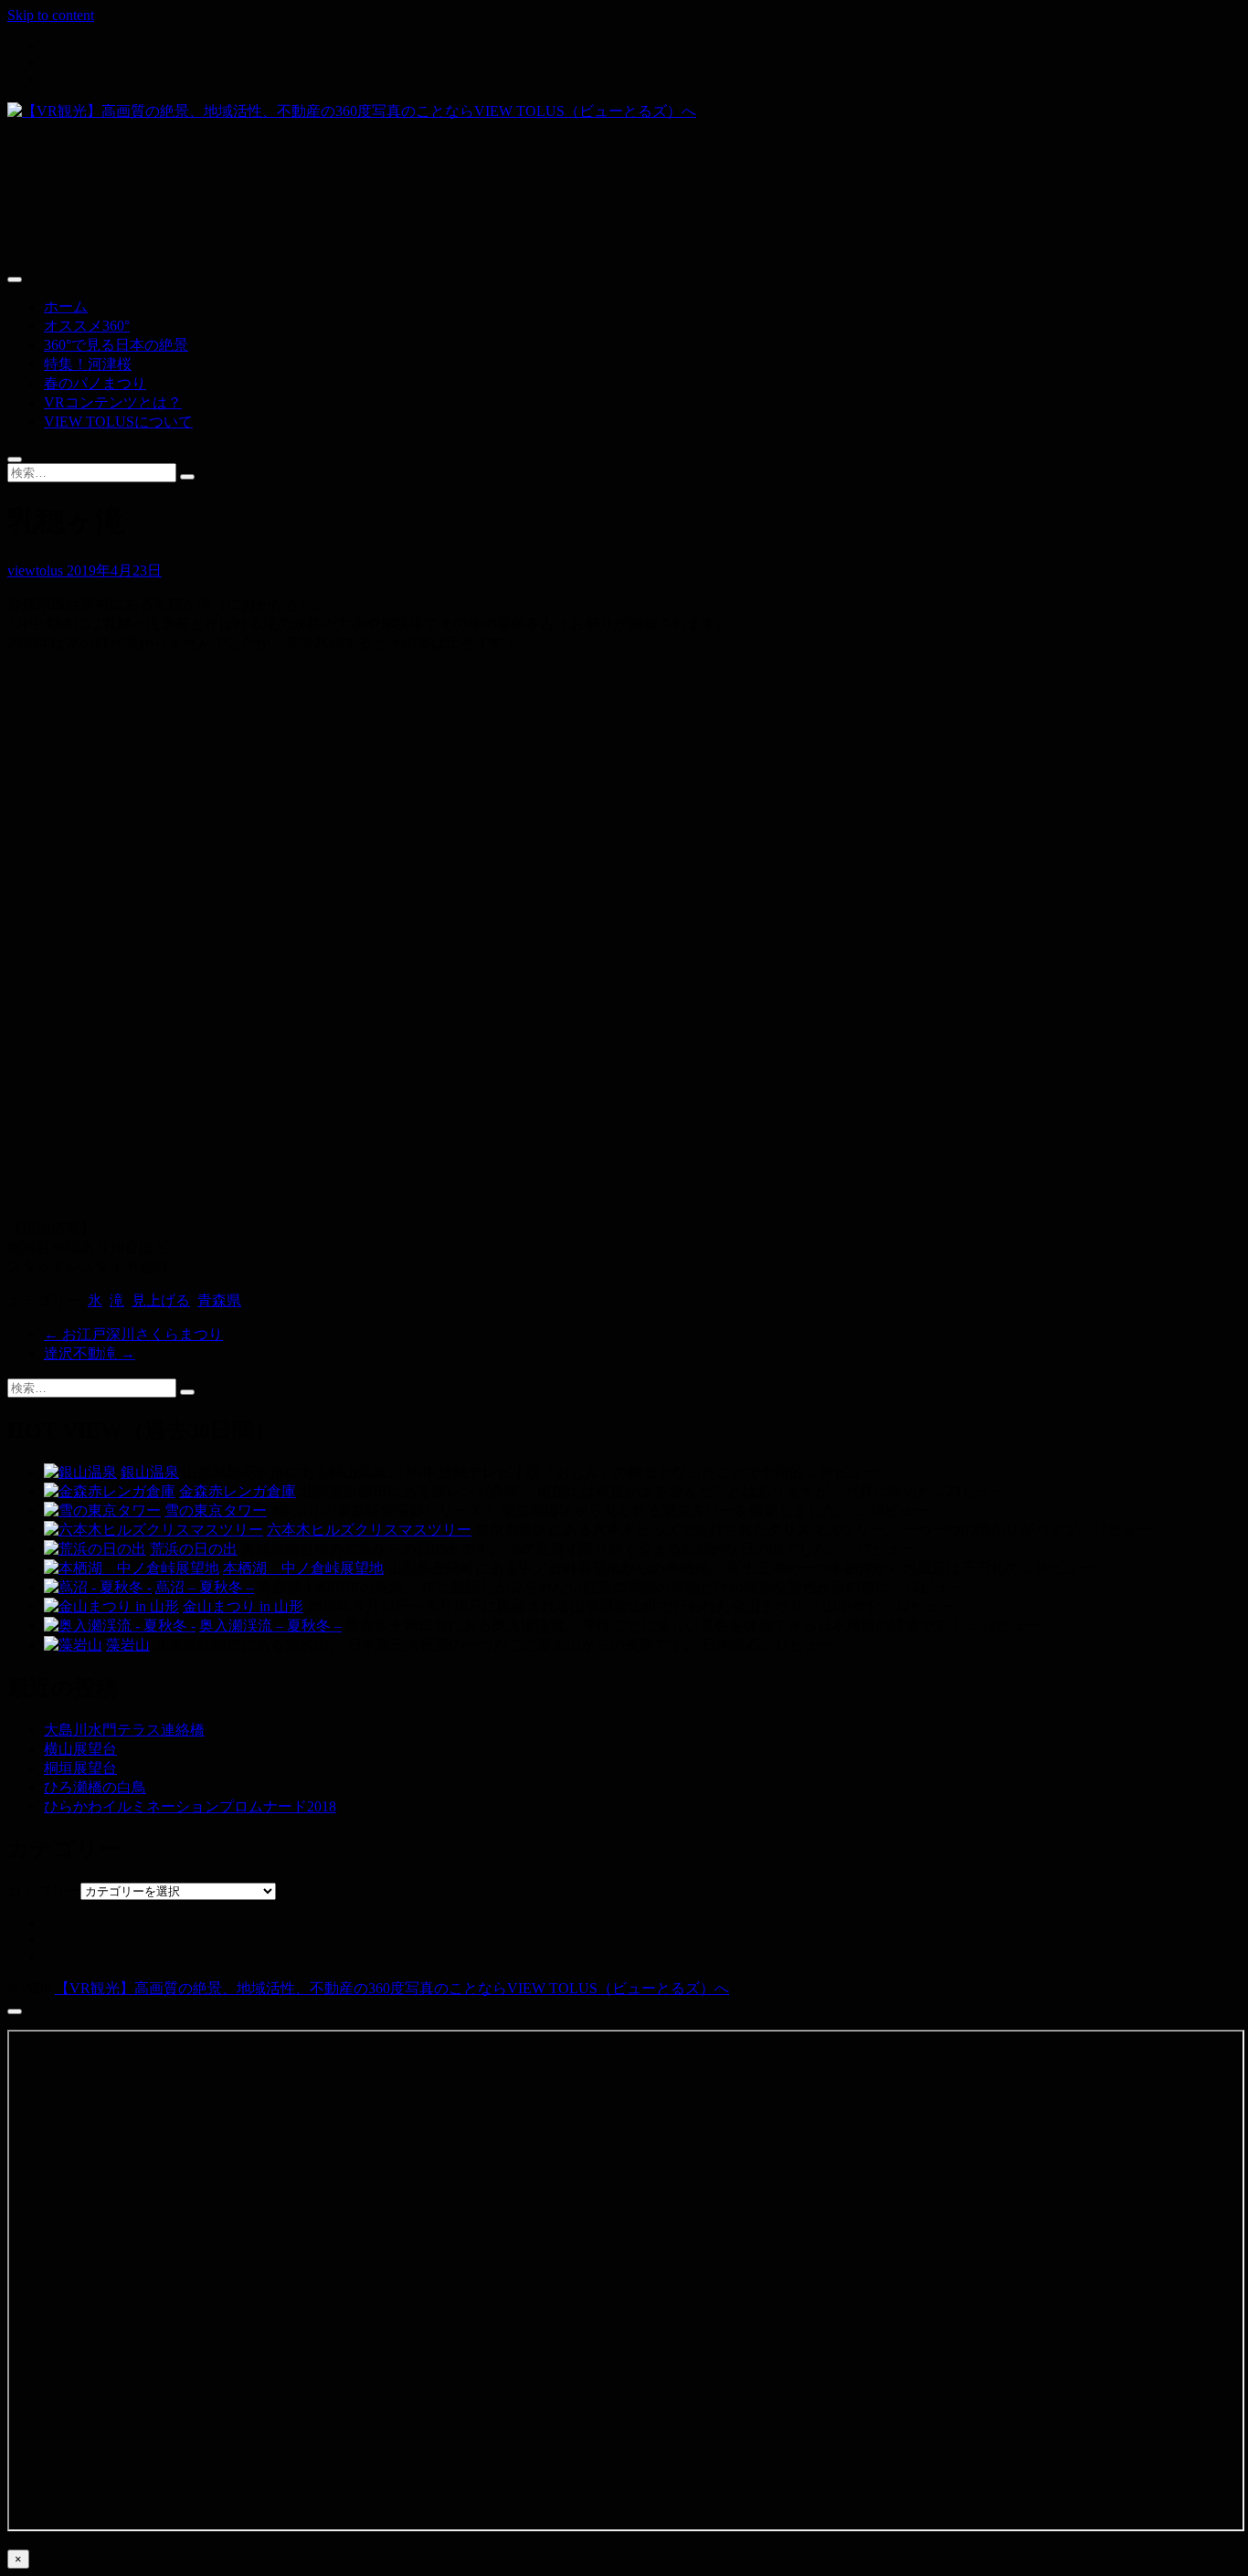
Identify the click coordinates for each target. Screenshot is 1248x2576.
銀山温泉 (150, 1472)
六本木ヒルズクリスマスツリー (369, 1530)
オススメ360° (87, 326)
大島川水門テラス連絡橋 (124, 1730)
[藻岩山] (73, 1645)
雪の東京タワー (216, 1510)
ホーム (66, 306)
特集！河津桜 (88, 364)
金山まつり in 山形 (243, 1606)
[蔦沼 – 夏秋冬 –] (98, 1587)
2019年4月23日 (114, 570)
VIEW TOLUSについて (118, 422)
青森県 (219, 1300)
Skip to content (51, 15)
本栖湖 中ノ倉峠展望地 (303, 1568)
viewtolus (37, 570)
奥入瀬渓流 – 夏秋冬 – (270, 1626)
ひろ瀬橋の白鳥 (95, 1787)
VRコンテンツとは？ (113, 402)
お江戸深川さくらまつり (133, 1334)
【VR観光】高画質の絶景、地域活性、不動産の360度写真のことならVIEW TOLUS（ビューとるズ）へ (392, 1988)
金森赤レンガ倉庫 (238, 1491)
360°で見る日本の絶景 (116, 345)
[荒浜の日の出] (95, 1549)
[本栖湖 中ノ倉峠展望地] (132, 1568)
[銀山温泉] (80, 1472)
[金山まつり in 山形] (111, 1606)
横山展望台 (80, 1749)
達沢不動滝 (90, 1353)
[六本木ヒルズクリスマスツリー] (153, 1530)
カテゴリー (44, 1890)
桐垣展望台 (80, 1768)
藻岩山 (128, 1645)
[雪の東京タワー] (102, 1510)
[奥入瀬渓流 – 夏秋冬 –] (120, 1626)
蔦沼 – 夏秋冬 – (205, 1587)
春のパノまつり (95, 383)
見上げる (161, 1300)
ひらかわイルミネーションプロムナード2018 (190, 1806)
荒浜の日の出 (194, 1549)
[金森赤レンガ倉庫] (110, 1491)
